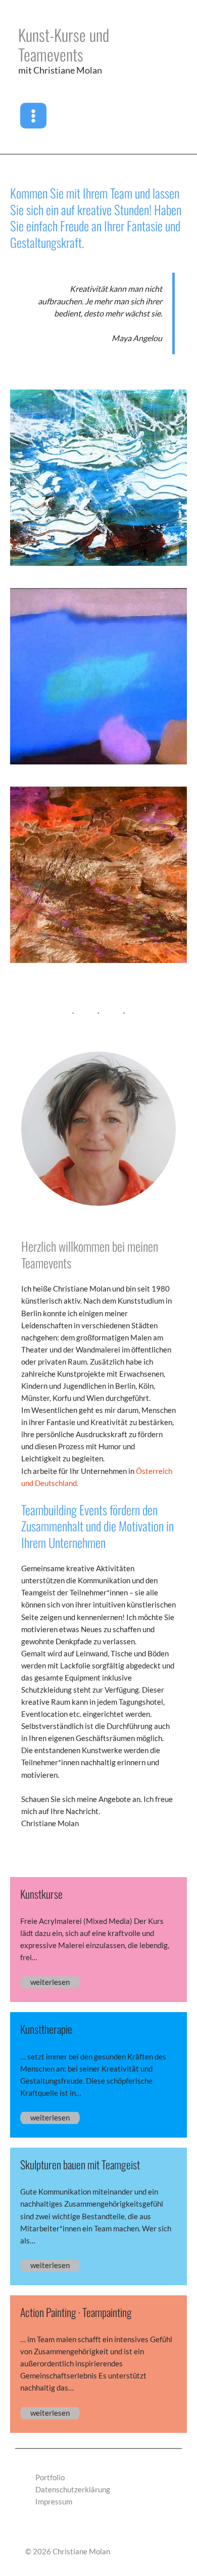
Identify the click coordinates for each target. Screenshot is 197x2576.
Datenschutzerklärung (73, 2490)
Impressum (54, 2502)
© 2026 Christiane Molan (68, 2552)
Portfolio (50, 2477)
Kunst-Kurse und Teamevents (64, 44)
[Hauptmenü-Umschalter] (33, 116)
